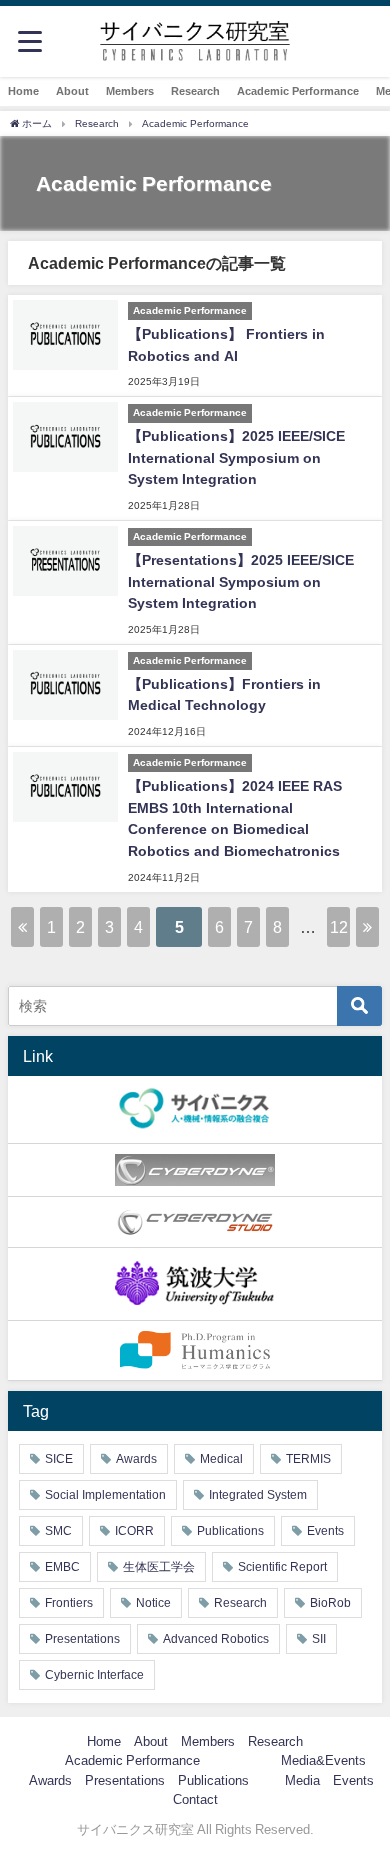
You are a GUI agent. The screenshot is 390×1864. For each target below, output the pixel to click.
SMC (58, 1531)
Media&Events (323, 1760)
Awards (136, 1459)
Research (195, 91)
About (72, 91)
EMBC (62, 1567)
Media (302, 1780)
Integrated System (258, 1495)
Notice (153, 1603)
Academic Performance (298, 91)
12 (339, 927)
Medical (221, 1459)
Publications (230, 1531)
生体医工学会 (159, 1567)
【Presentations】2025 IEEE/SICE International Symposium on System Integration (241, 581)
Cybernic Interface (94, 1675)
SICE (59, 1459)
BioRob (330, 1603)
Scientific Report (282, 1567)
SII (319, 1639)
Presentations (82, 1639)
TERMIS (308, 1459)
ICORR (134, 1531)
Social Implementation (105, 1495)
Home (23, 91)
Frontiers (69, 1603)
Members (130, 91)
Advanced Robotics (216, 1639)
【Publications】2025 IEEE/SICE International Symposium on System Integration (236, 457)
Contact (195, 1799)
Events (325, 1531)
